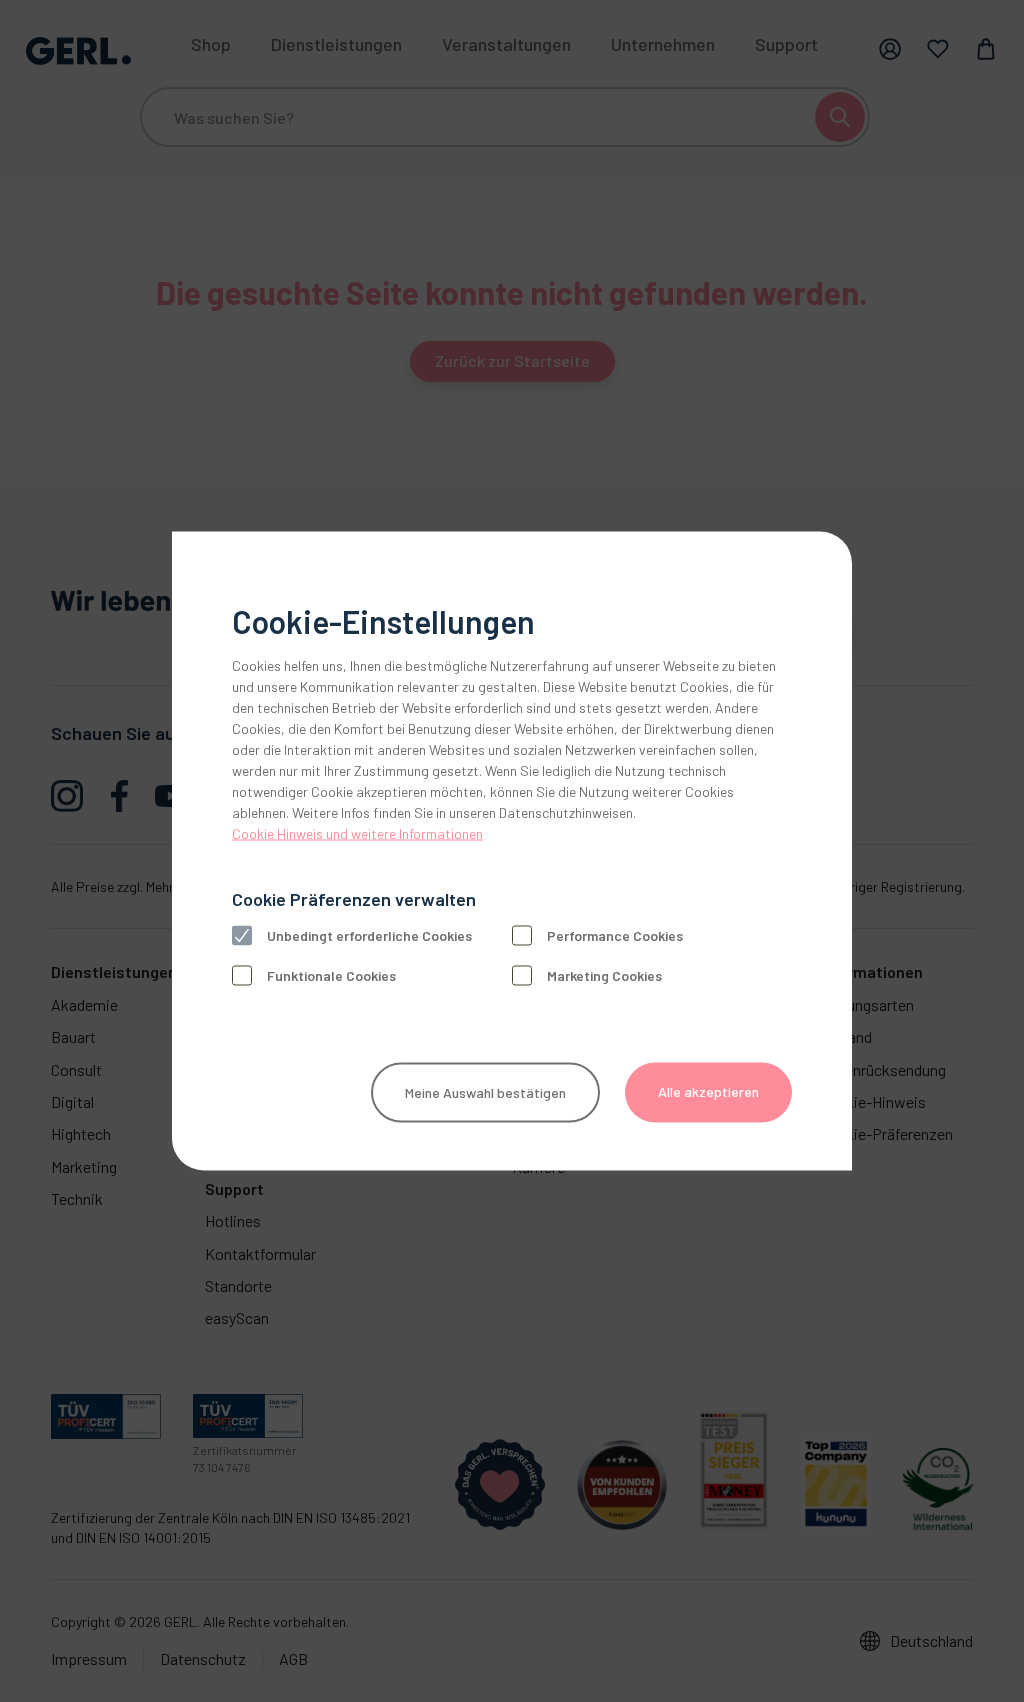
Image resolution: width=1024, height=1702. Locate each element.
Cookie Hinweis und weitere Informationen (357, 833)
